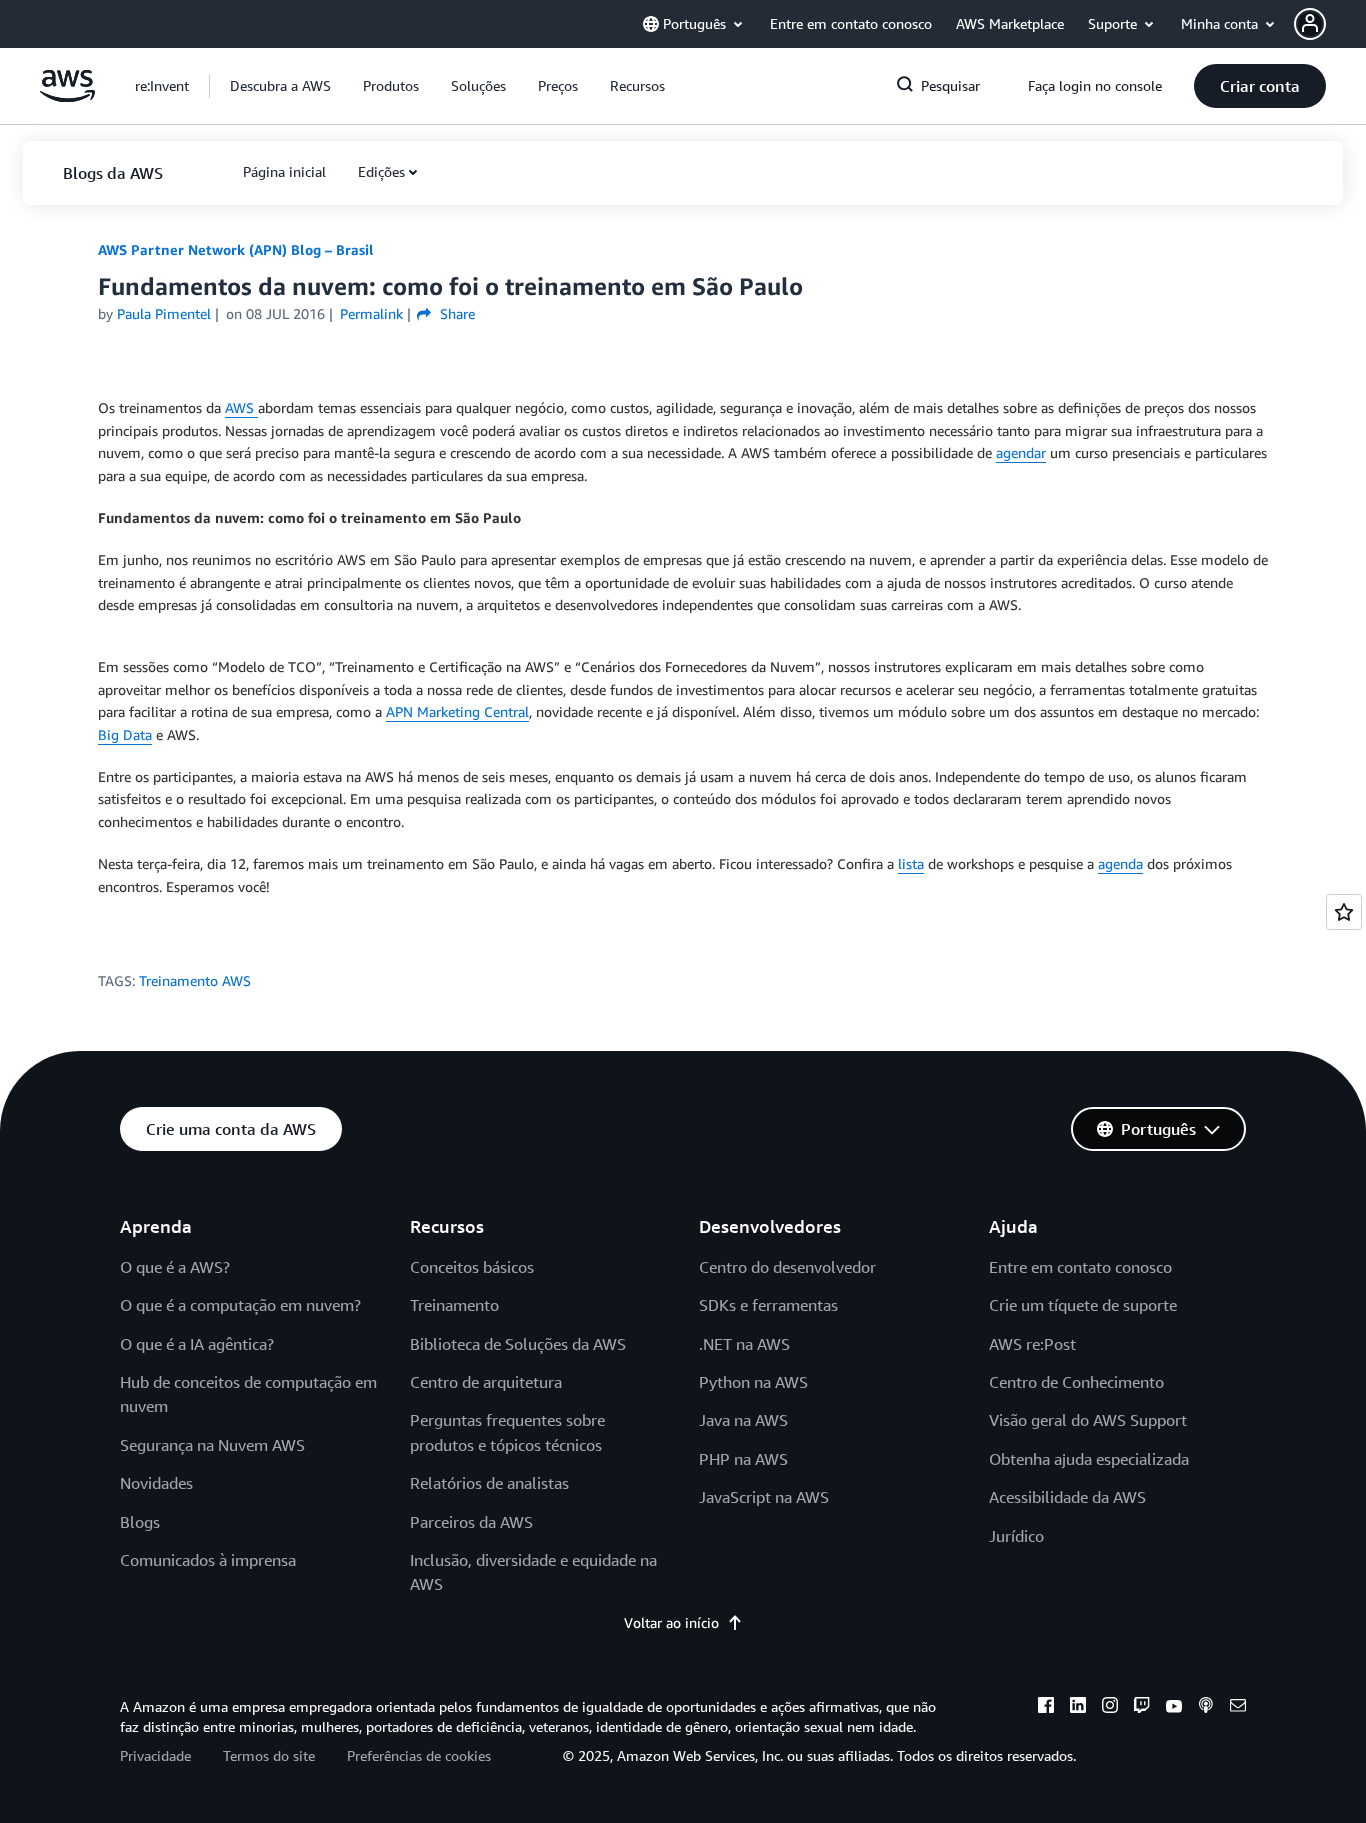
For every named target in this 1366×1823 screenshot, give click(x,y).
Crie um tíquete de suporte (1083, 1305)
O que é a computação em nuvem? (240, 1305)
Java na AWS (743, 1420)
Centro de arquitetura (486, 1382)
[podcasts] (1206, 1708)
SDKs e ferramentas (768, 1305)
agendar (1021, 452)
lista (911, 863)
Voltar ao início (671, 1622)
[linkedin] (1078, 1708)
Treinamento (454, 1305)
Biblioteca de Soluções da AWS (518, 1344)
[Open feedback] (1344, 912)
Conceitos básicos (472, 1267)
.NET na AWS (744, 1344)
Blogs (140, 1522)
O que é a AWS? (175, 1267)
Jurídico (1016, 1536)
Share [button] (455, 313)
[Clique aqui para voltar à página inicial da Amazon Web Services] (67, 96)
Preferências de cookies (419, 1755)
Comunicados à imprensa (208, 1560)
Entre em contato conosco (1080, 1267)
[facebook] (1046, 1708)
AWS (241, 407)
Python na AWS (753, 1382)
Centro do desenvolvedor (787, 1267)
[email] (1238, 1708)
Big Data (125, 734)
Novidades (156, 1483)
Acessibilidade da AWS (1067, 1497)
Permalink (371, 313)
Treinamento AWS (195, 980)
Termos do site (269, 1755)
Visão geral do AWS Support (1088, 1420)
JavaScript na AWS (764, 1497)
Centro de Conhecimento (1076, 1382)
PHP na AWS (743, 1459)
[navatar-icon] (1310, 24)
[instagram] (1110, 1708)
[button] (1330, 24)
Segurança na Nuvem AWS (212, 1445)
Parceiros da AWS (471, 1522)
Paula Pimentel (164, 313)
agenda (1120, 863)
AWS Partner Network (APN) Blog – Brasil (236, 249)
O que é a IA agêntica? (197, 1344)
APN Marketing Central (457, 711)
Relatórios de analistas (489, 1483)
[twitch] (1142, 1708)
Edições (381, 171)
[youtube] (1174, 1708)
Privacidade (155, 1755)
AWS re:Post (1032, 1344)
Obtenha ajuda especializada (1089, 1459)
